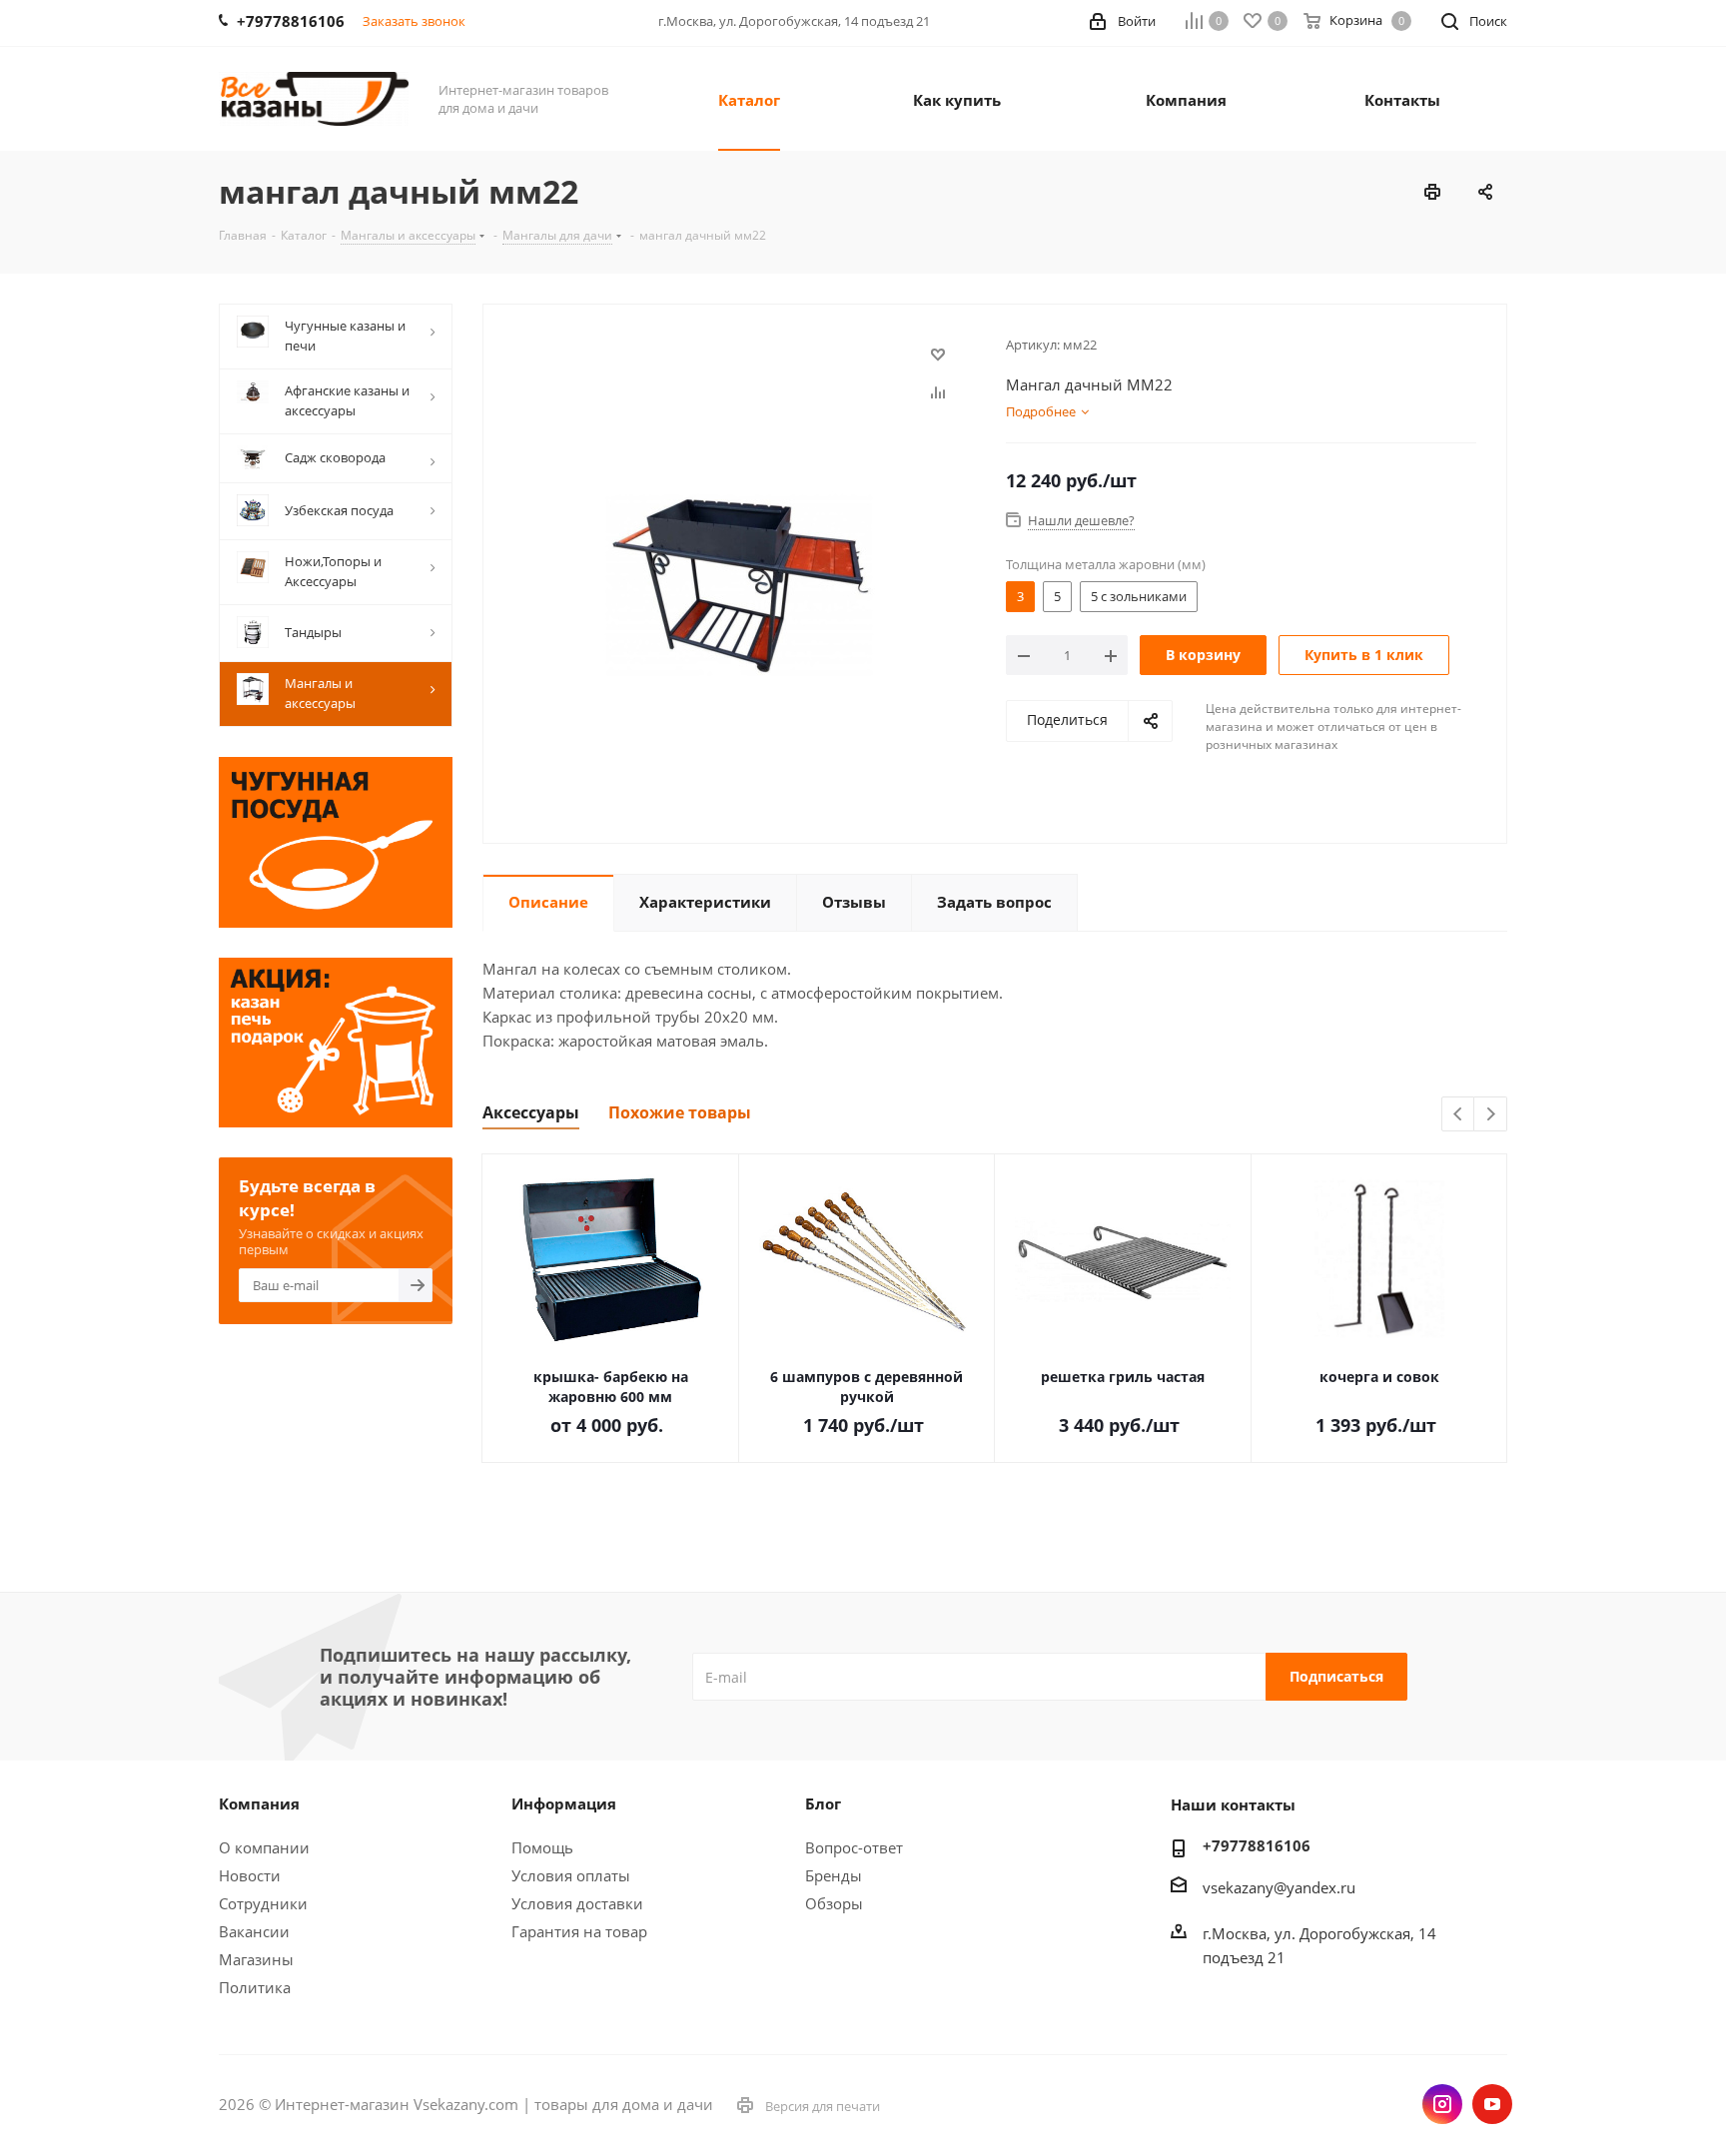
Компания (259, 1803)
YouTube (1492, 2104)
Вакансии (254, 1931)
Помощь (542, 1847)
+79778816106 (1257, 1845)
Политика (255, 1987)
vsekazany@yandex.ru (1279, 1887)
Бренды (834, 1875)
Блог (823, 1803)
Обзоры (834, 1903)
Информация (564, 1803)
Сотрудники (263, 1903)
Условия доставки (577, 1903)
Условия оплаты (571, 1875)
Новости (250, 1875)
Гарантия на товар (579, 1931)
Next (1491, 1115)
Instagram (1442, 2104)
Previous (1459, 1115)
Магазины (256, 1959)
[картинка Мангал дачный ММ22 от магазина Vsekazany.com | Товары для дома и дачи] (739, 582)
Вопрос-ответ (854, 1847)
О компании (264, 1847)
